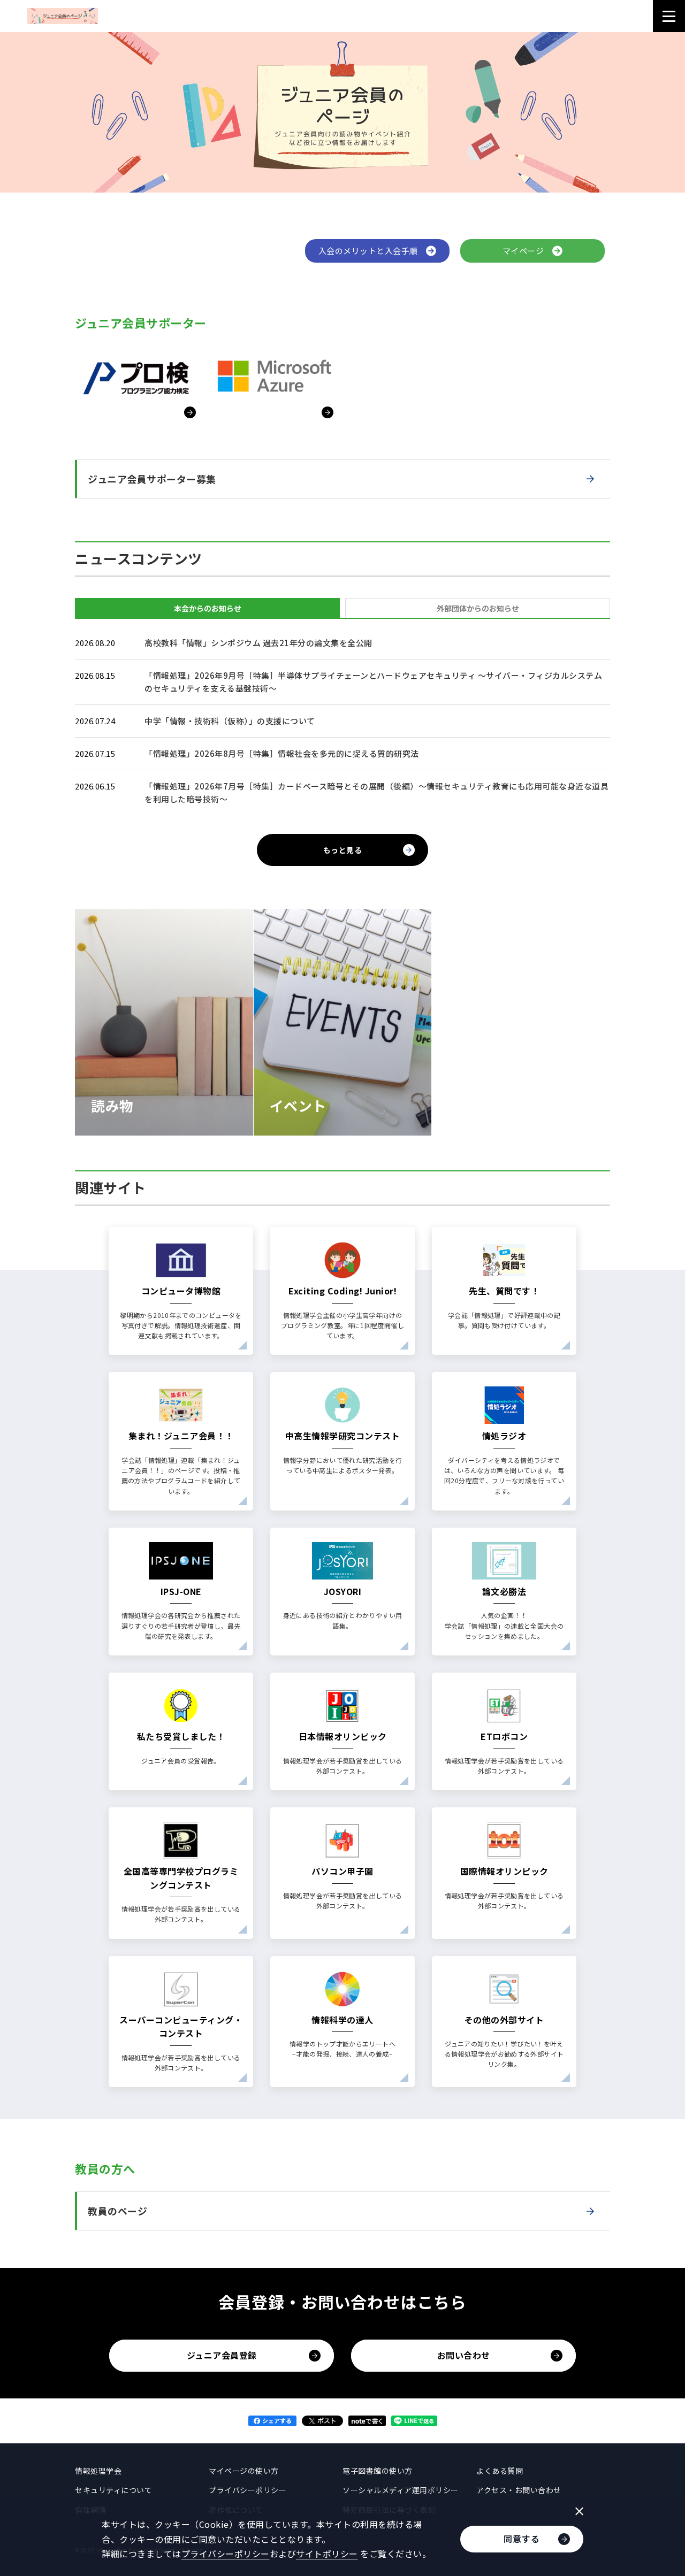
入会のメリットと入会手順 (372, 251)
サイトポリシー (327, 2554)
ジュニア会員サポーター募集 (152, 479)
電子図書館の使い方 (378, 2471)
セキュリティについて (113, 2490)
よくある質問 (500, 2471)
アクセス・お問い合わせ (519, 2490)
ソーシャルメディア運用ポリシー (401, 2490)
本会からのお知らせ (208, 608)
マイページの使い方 (244, 2471)
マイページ (527, 251)
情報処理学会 (98, 2471)
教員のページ (117, 2211)
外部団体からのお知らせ (478, 608)
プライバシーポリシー (248, 2490)
